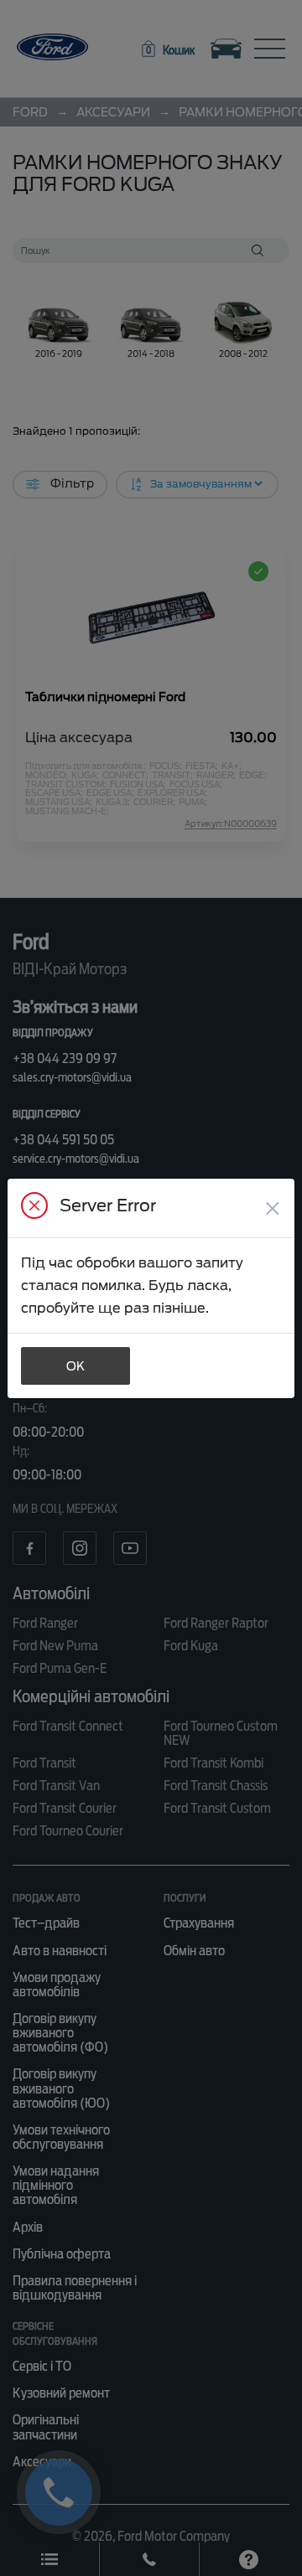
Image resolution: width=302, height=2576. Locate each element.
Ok (75, 1366)
